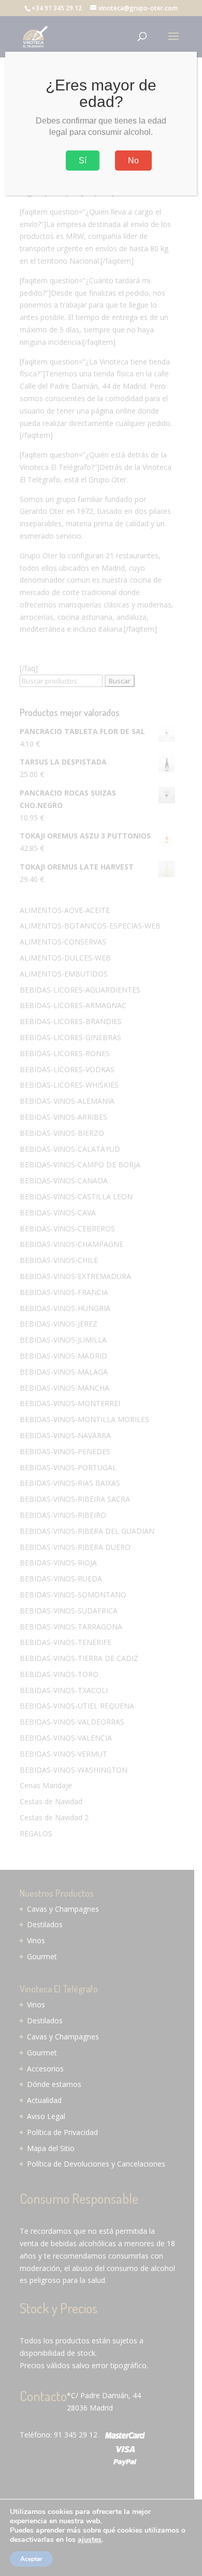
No (133, 161)
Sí (83, 161)
